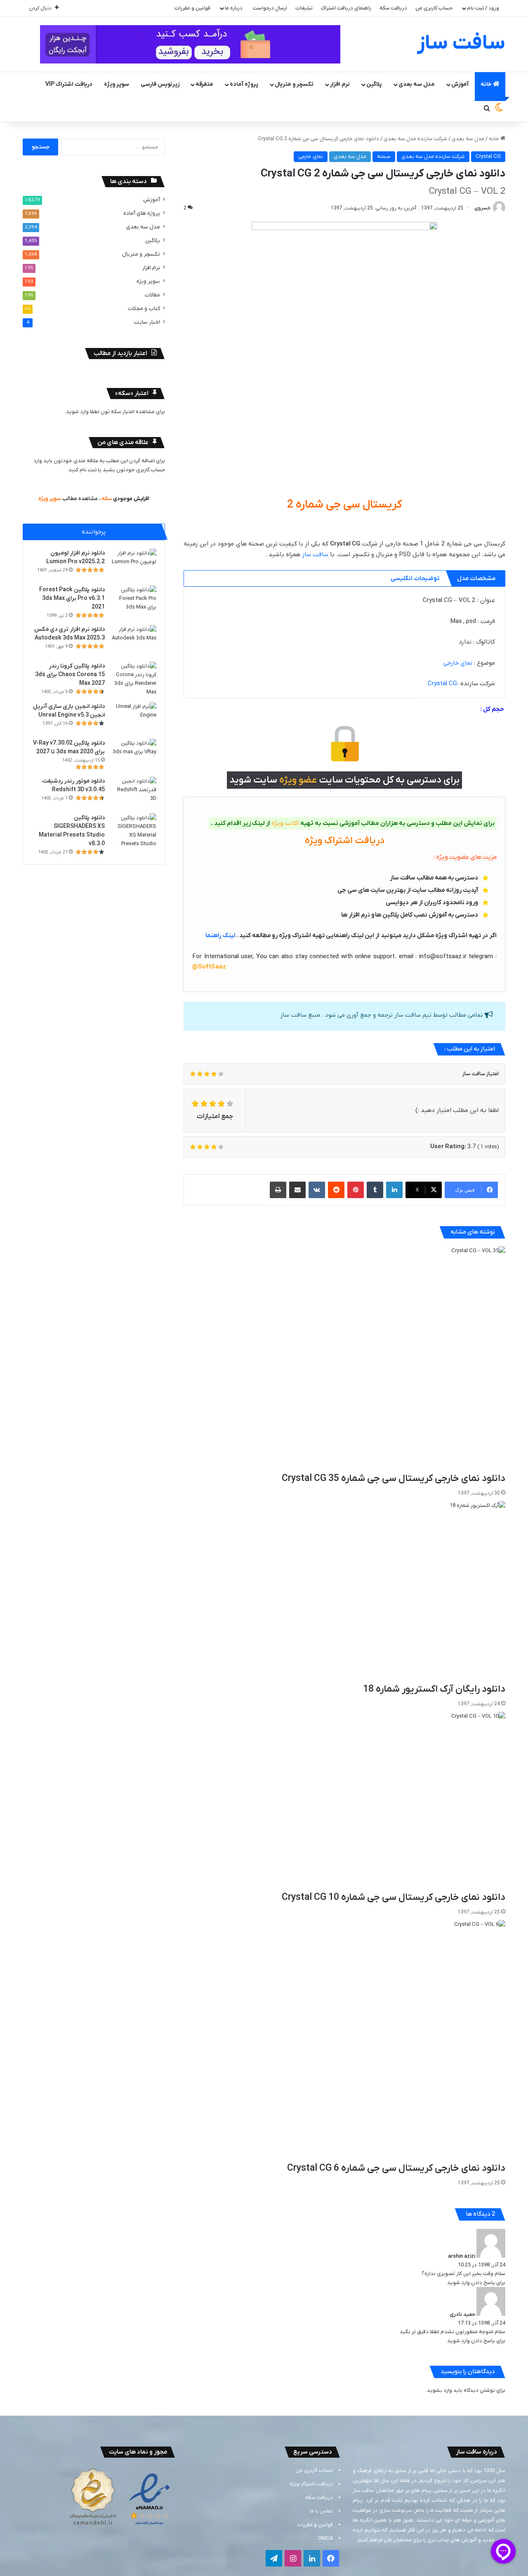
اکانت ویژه (285, 823)
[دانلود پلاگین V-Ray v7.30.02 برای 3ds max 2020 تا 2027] (134, 754)
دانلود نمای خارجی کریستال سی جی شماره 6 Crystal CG (396, 2168)
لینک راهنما (220, 935)
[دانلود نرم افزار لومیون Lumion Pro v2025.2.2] (134, 564)
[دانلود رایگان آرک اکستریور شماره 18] (344, 1592)
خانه (487, 84)
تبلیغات (304, 8)
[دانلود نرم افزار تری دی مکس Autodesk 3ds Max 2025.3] (134, 640)
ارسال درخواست (270, 8)
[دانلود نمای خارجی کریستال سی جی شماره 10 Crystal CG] (344, 1801)
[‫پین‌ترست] (356, 1190)
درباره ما (234, 8)
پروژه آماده (244, 84)
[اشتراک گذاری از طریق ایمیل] (297, 1190)
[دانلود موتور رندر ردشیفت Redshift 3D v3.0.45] (134, 792)
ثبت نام (88, 470)
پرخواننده (94, 532)
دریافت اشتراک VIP (69, 84)
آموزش (460, 84)
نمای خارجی (311, 156)
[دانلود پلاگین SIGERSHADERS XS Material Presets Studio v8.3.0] (134, 831)
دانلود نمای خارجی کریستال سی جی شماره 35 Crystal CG (394, 1478)
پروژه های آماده (142, 213)
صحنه (384, 156)
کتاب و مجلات (144, 309)
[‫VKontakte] (317, 1190)
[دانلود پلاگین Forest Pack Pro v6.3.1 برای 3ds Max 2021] (134, 601)
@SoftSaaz (209, 967)
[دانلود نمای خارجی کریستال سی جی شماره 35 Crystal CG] (344, 1359)
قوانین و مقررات (192, 8)
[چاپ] (278, 1190)
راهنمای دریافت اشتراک (346, 8)
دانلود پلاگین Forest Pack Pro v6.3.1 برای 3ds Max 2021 (72, 598)
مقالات (152, 295)
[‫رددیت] (336, 1190)
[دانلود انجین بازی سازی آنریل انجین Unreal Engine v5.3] (134, 718)
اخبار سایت (147, 322)
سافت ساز (315, 555)
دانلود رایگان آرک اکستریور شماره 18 (434, 1689)
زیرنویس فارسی (160, 84)
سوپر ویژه (117, 84)
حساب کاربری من (434, 8)
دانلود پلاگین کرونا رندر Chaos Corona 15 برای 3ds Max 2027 (70, 675)
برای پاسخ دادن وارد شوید (476, 2283)
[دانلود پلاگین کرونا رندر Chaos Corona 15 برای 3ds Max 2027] (134, 679)
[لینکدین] (394, 1190)
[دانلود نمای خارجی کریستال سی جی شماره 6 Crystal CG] (344, 2041)
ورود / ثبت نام (483, 8)
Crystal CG (488, 156)
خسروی (482, 208)
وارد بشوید (440, 2390)
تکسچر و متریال (294, 84)
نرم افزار (340, 84)
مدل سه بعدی (417, 84)
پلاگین (374, 84)
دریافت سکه (393, 8)
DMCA (325, 2538)
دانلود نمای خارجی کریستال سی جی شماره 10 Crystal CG (394, 1897)
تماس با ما (321, 2511)
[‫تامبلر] (375, 1190)
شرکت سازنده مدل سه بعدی (415, 139)
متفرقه (204, 84)
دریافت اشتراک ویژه (311, 2484)
